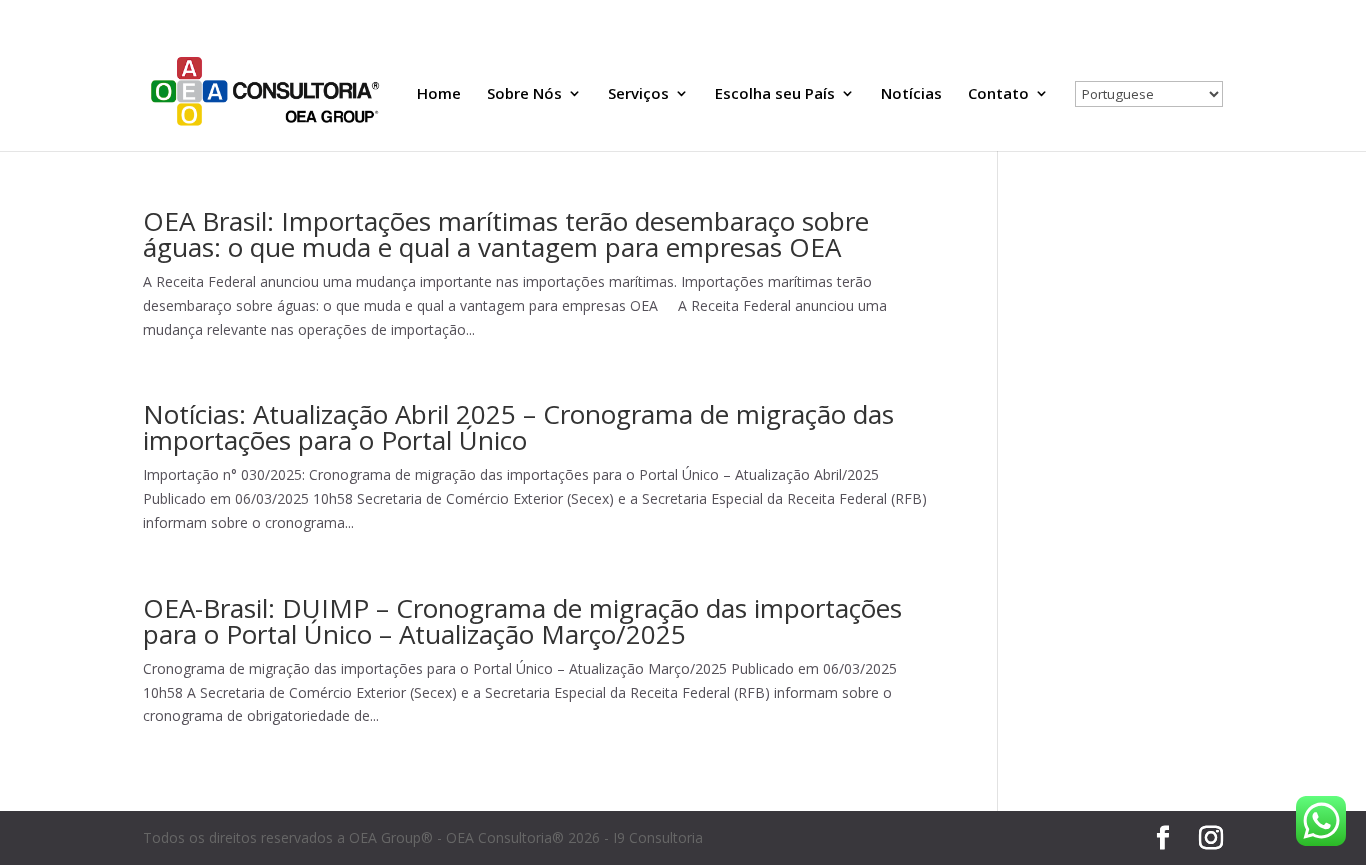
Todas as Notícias (1030, 16)
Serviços (638, 94)
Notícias (911, 94)
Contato (998, 94)
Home (439, 94)
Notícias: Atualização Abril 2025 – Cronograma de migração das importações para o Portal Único (518, 427)
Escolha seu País (775, 94)
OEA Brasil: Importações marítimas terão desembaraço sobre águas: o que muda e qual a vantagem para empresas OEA (506, 234)
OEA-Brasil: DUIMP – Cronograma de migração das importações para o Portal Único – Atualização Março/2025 (522, 621)
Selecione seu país (1151, 16)
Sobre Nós (524, 94)
